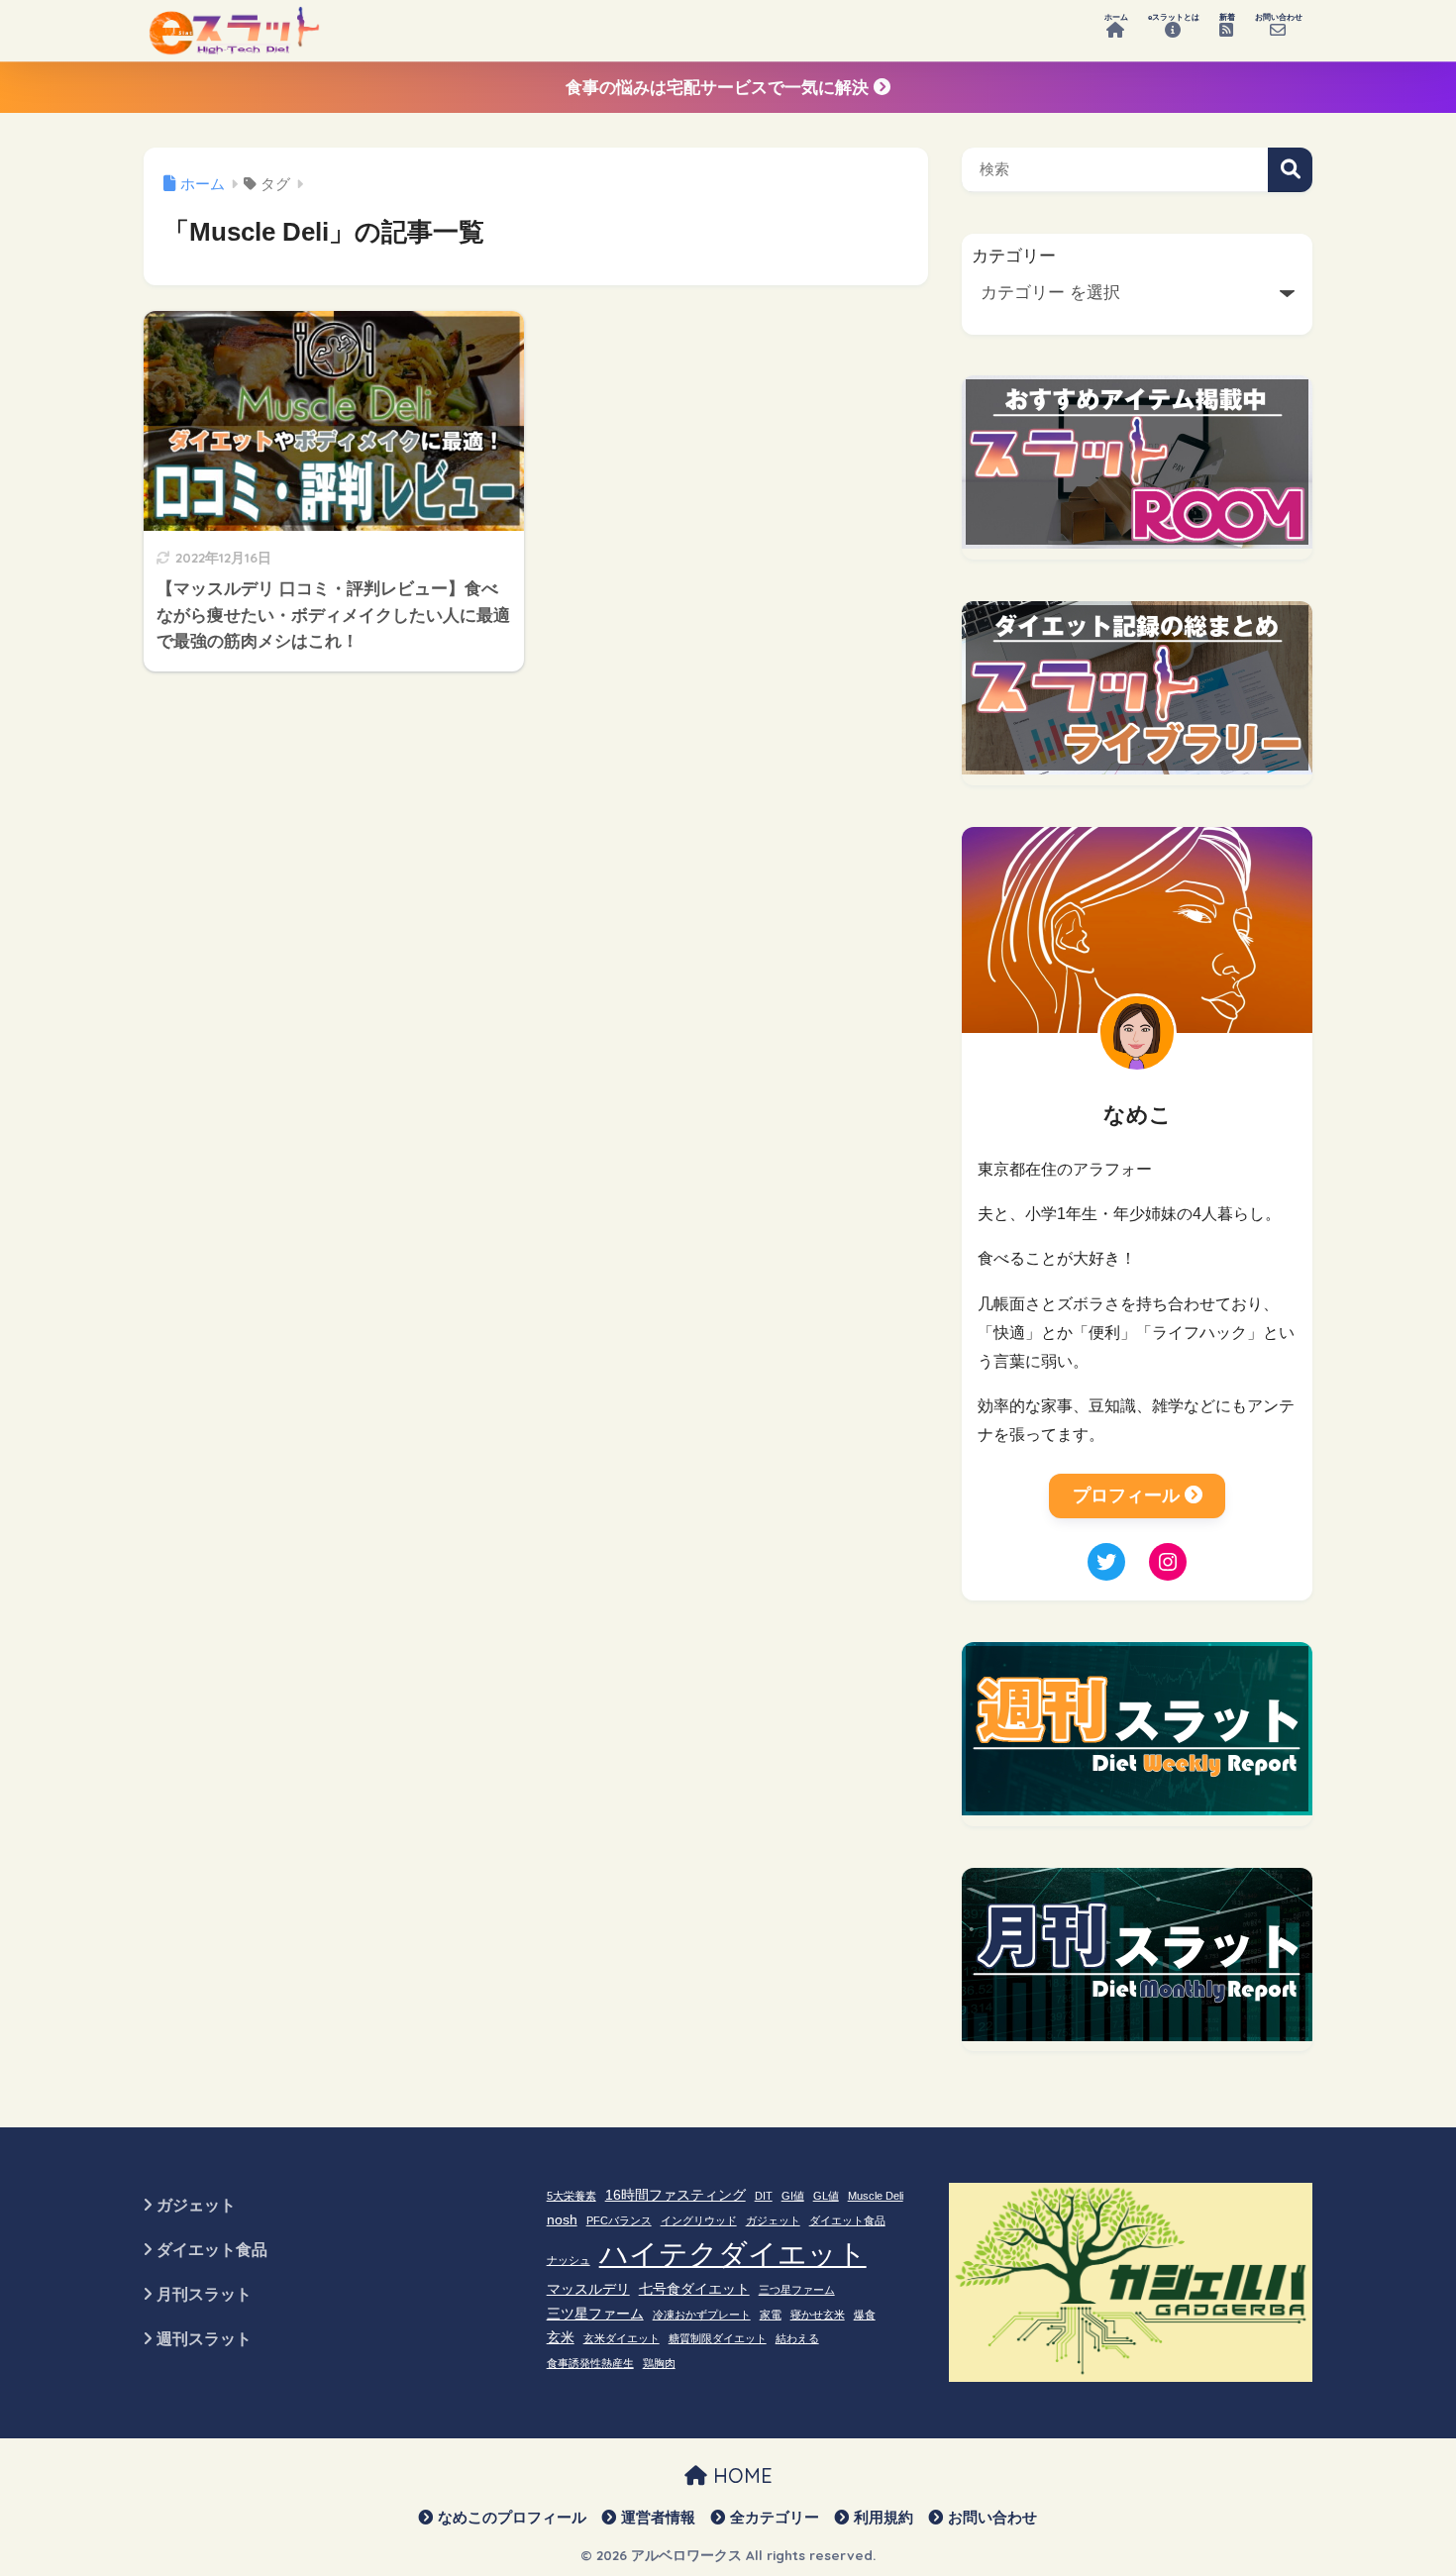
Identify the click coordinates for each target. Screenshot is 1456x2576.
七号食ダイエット (694, 2289)
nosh (562, 2220)
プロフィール (1126, 1495)
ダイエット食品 (212, 2250)
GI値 (793, 2196)
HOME (740, 2475)
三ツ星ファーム (595, 2314)
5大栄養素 (572, 2196)
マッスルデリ (588, 2289)
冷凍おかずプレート (702, 2315)
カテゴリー (1014, 256)
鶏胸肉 (659, 2363)
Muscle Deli (876, 2196)
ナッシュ (569, 2260)
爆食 (865, 2315)
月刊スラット (204, 2294)
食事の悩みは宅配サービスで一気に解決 (720, 88)
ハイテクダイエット (733, 2254)
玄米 (561, 2338)
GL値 (826, 2196)
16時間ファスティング (676, 2195)
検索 (1290, 170)
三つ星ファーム (797, 2290)
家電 (771, 2315)
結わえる (797, 2338)
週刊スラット (204, 2339)
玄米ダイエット (622, 2338)
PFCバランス (619, 2220)
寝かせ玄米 (818, 2315)
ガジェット (196, 2205)
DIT (764, 2196)
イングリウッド (699, 2220)
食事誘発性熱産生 (590, 2363)
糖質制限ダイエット (718, 2338)
